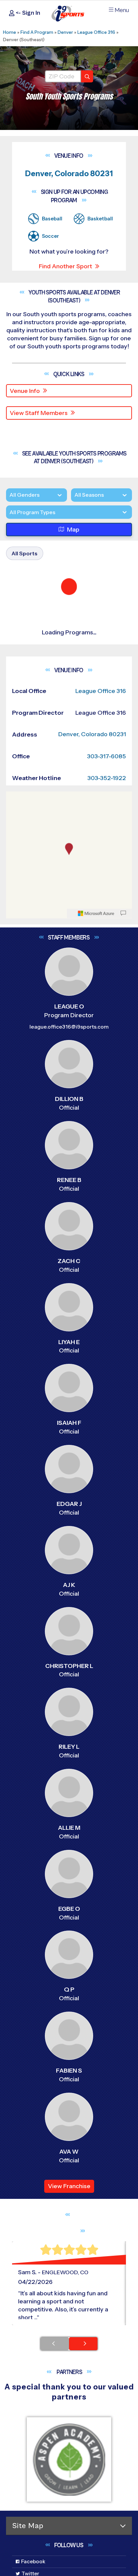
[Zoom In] (15, 869)
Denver (65, 32)
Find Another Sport (65, 266)
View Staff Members (39, 413)
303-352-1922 (107, 850)
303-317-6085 (107, 828)
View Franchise (69, 2258)
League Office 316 (96, 32)
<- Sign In (27, 13)
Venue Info (25, 391)
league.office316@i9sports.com (69, 1098)
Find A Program (37, 32)
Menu (122, 10)
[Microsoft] (96, 985)
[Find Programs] (87, 76)
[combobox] (9, 538)
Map (73, 556)
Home (10, 32)
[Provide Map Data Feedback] (123, 985)
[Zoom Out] (15, 880)
